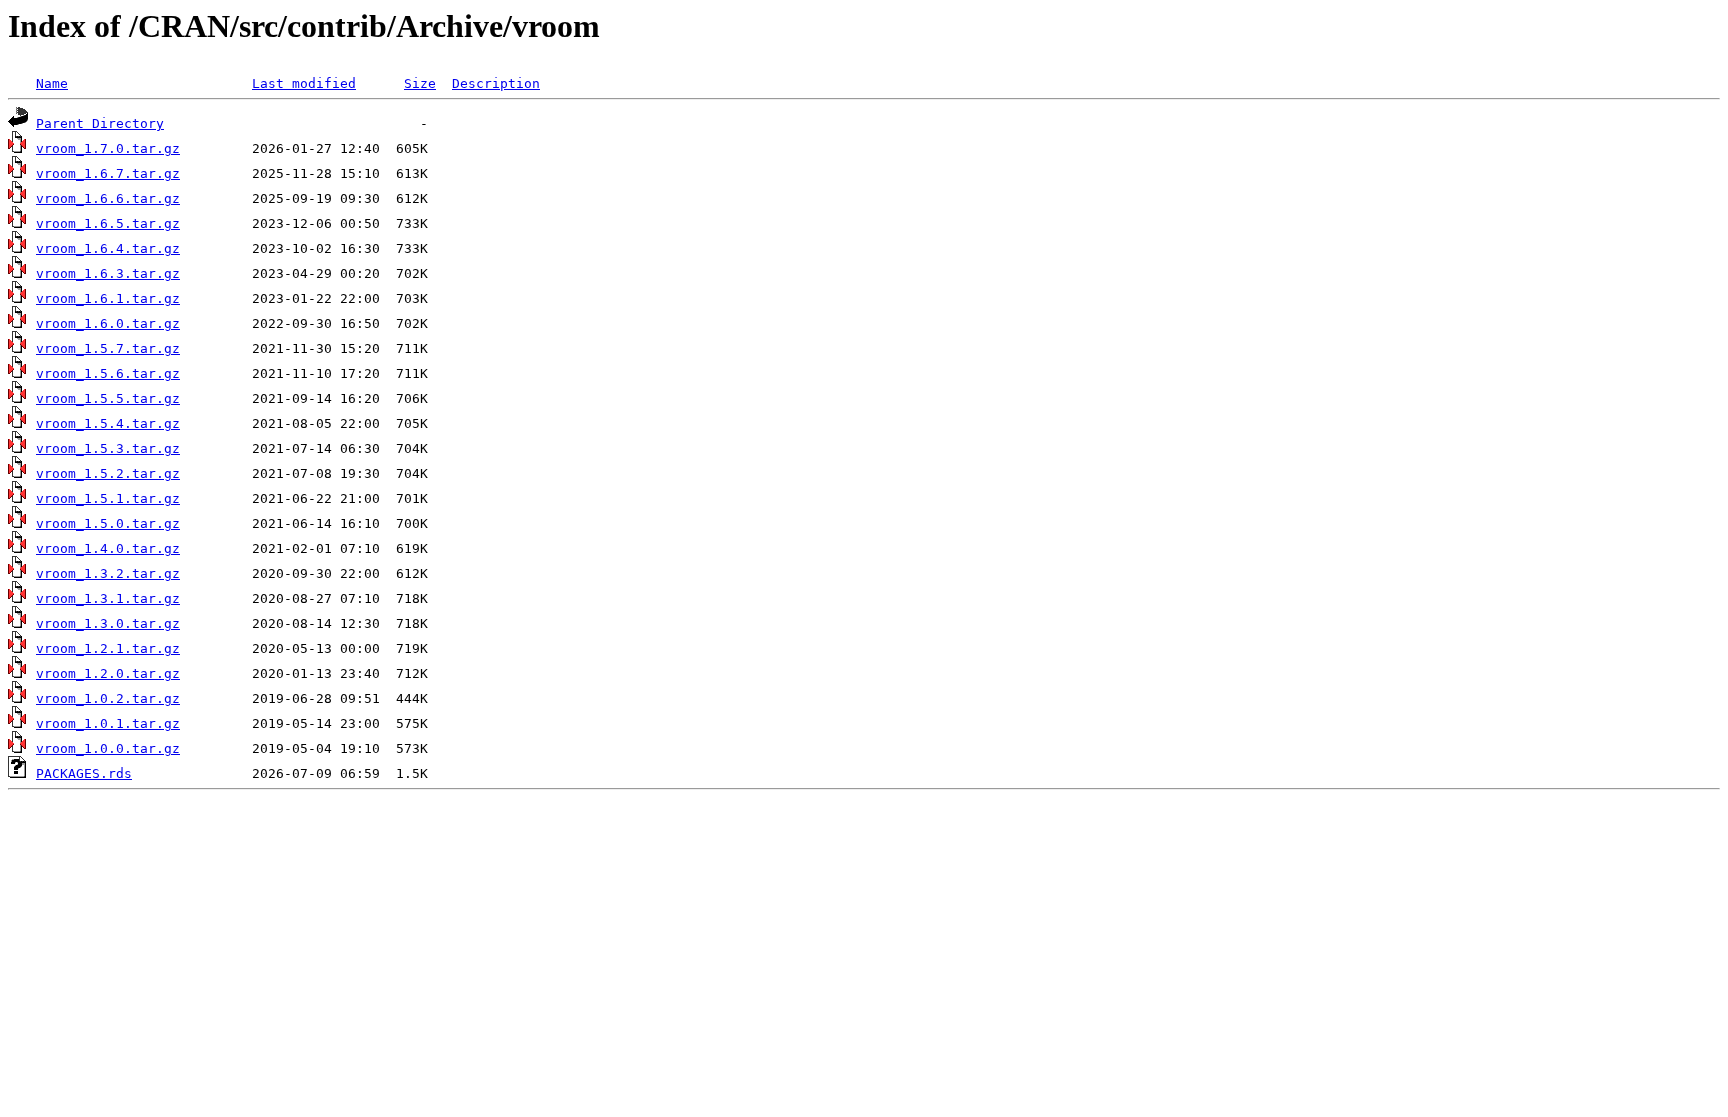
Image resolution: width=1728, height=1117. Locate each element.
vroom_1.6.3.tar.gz (108, 273)
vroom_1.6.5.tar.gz (108, 223)
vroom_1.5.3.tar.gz (108, 448)
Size (420, 83)
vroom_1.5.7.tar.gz (108, 348)
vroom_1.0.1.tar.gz (108, 723)
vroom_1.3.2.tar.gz (108, 573)
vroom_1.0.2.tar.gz (108, 698)
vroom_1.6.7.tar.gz (108, 173)
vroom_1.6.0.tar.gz (108, 323)
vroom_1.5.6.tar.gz (108, 373)
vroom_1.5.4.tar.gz (108, 423)
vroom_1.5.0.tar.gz (108, 523)
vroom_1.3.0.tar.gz (108, 623)
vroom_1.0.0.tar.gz (108, 748)
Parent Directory (100, 123)
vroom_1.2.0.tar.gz (108, 673)
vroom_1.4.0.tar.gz (108, 548)
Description (496, 83)
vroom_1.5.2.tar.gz (108, 473)
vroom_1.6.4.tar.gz (108, 248)
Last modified (304, 83)
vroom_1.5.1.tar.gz (108, 498)
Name (52, 83)
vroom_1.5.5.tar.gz (108, 398)
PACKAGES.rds (84, 773)
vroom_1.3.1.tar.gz (108, 598)
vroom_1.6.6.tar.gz (108, 198)
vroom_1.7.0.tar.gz (108, 148)
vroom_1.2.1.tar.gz (108, 648)
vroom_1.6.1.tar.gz (108, 298)
